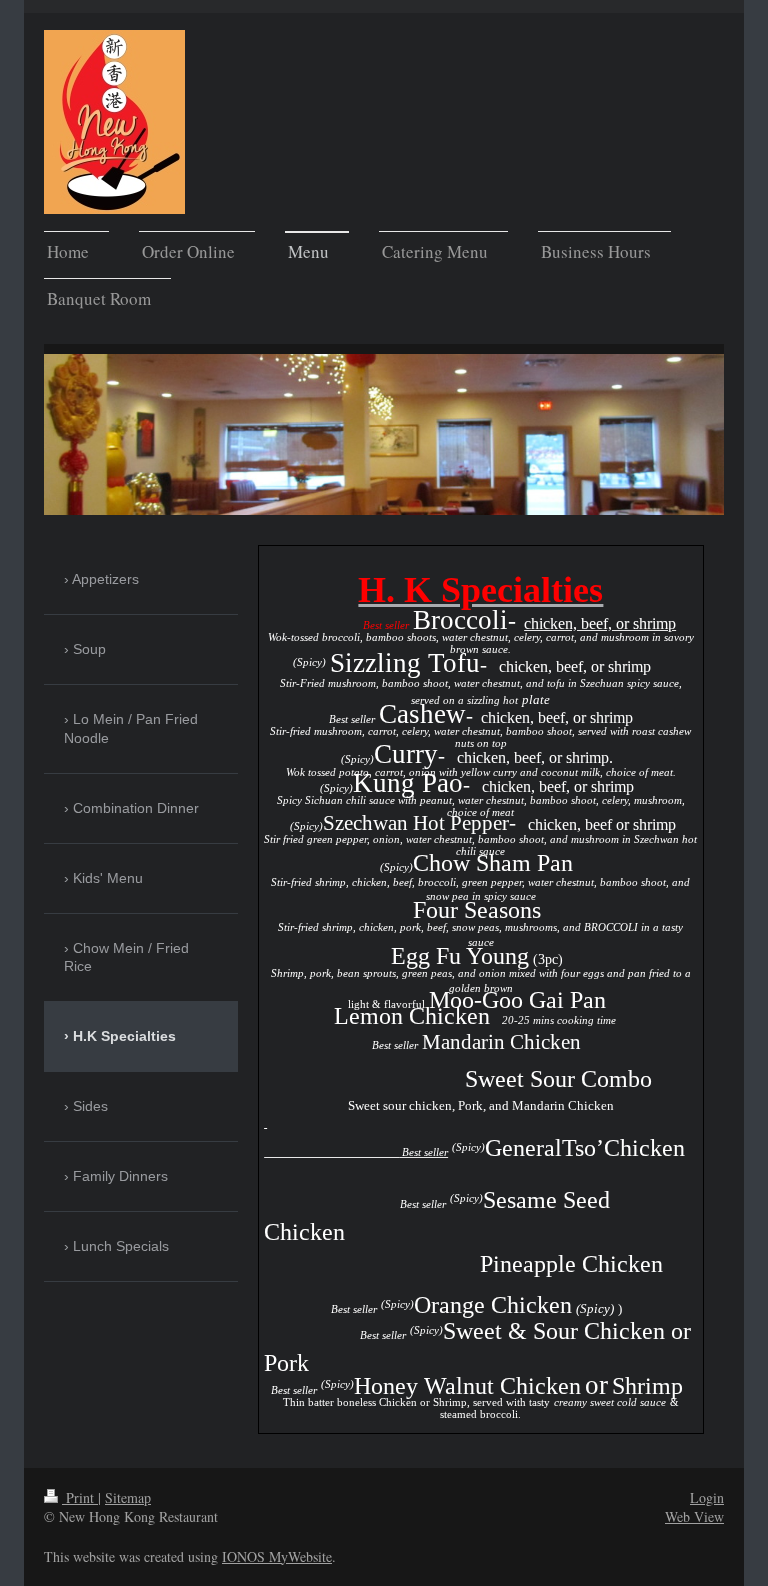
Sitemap (128, 1497)
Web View (694, 1516)
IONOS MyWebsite (277, 1556)
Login (707, 1497)
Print (80, 1497)
